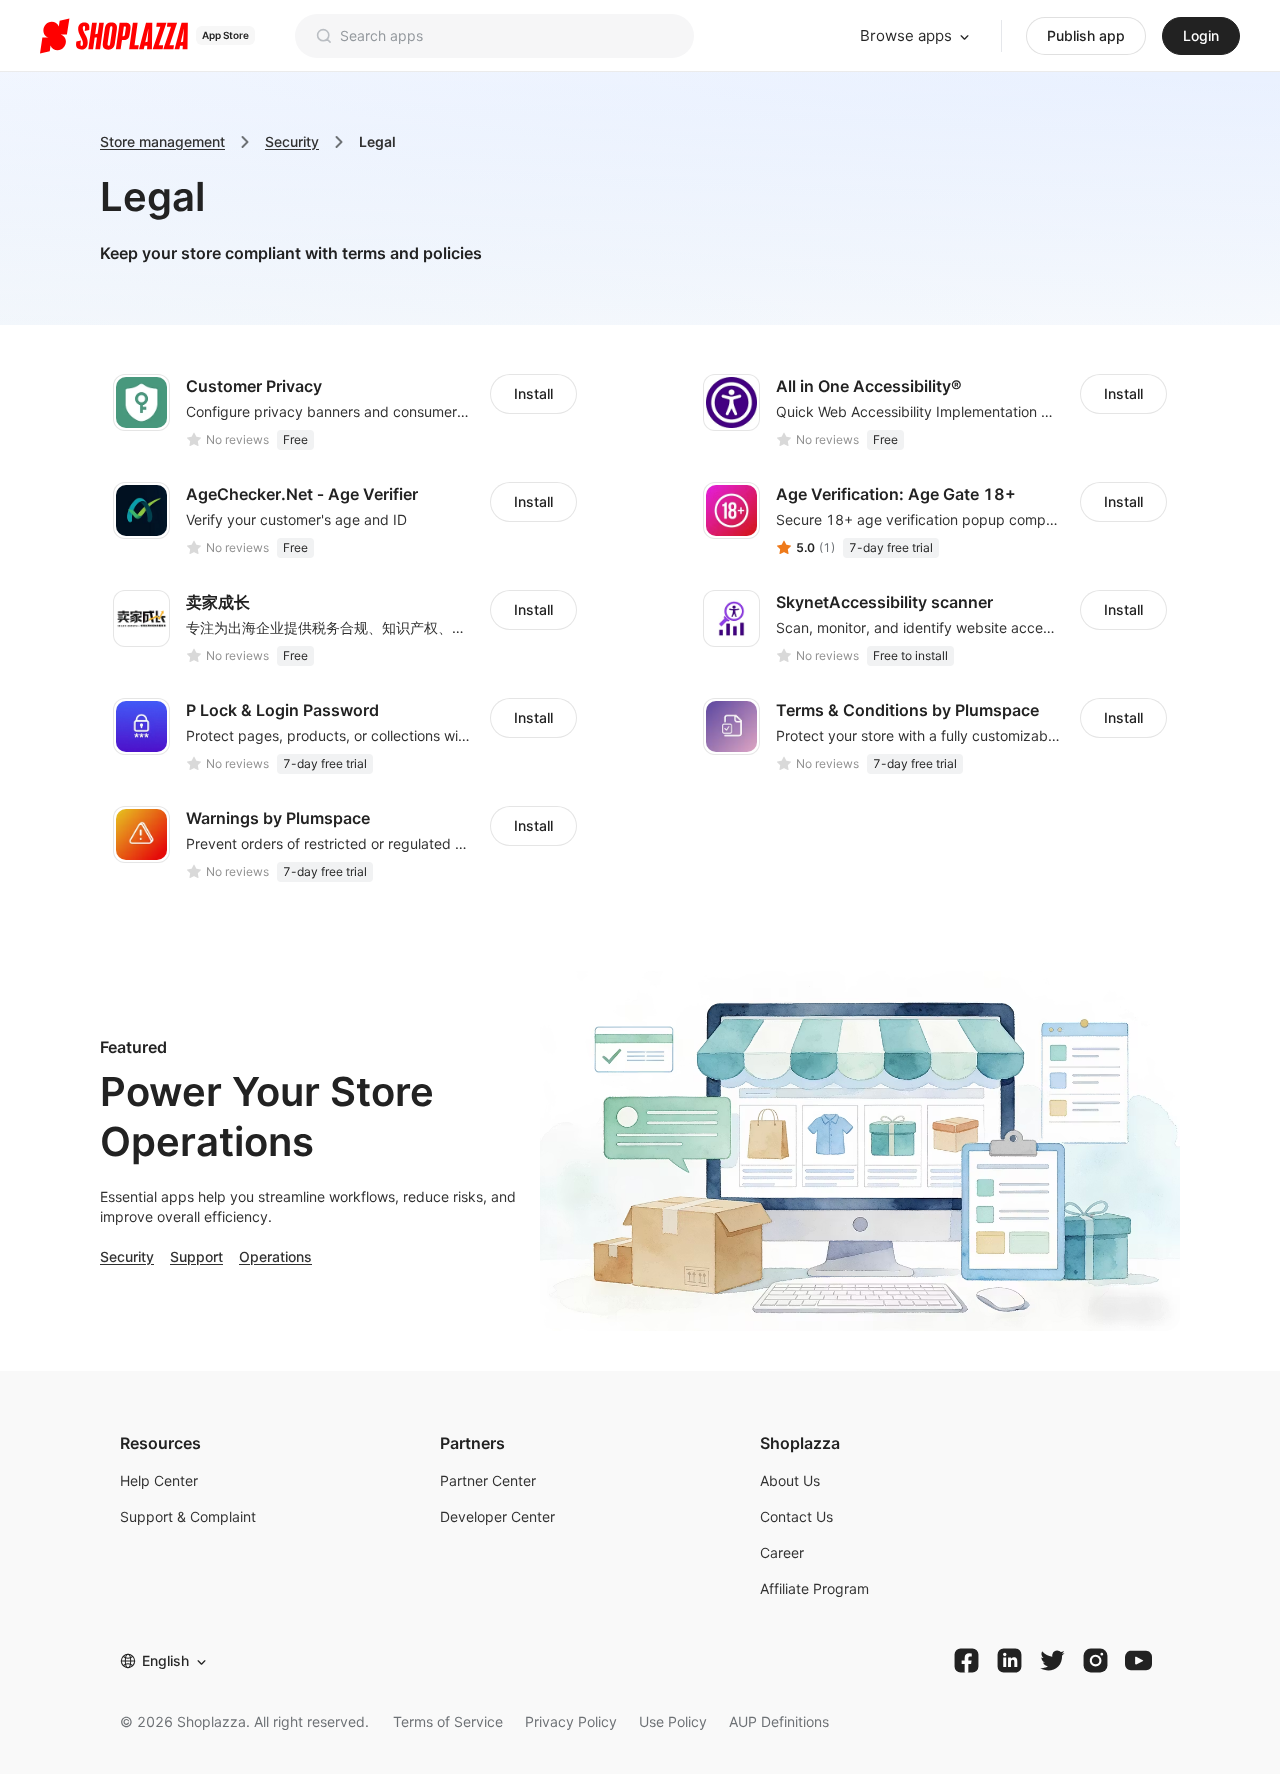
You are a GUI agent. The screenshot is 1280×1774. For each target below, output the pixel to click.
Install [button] (533, 393)
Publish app (1086, 35)
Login (1201, 35)
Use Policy (673, 1721)
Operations (275, 1256)
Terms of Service (448, 1721)
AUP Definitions (779, 1721)
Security (292, 141)
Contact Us (796, 1516)
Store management (162, 141)
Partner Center (488, 1480)
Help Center (159, 1480)
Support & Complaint (188, 1516)
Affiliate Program (814, 1588)
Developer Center (497, 1516)
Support (196, 1256)
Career (782, 1552)
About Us (790, 1480)
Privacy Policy (571, 1721)
